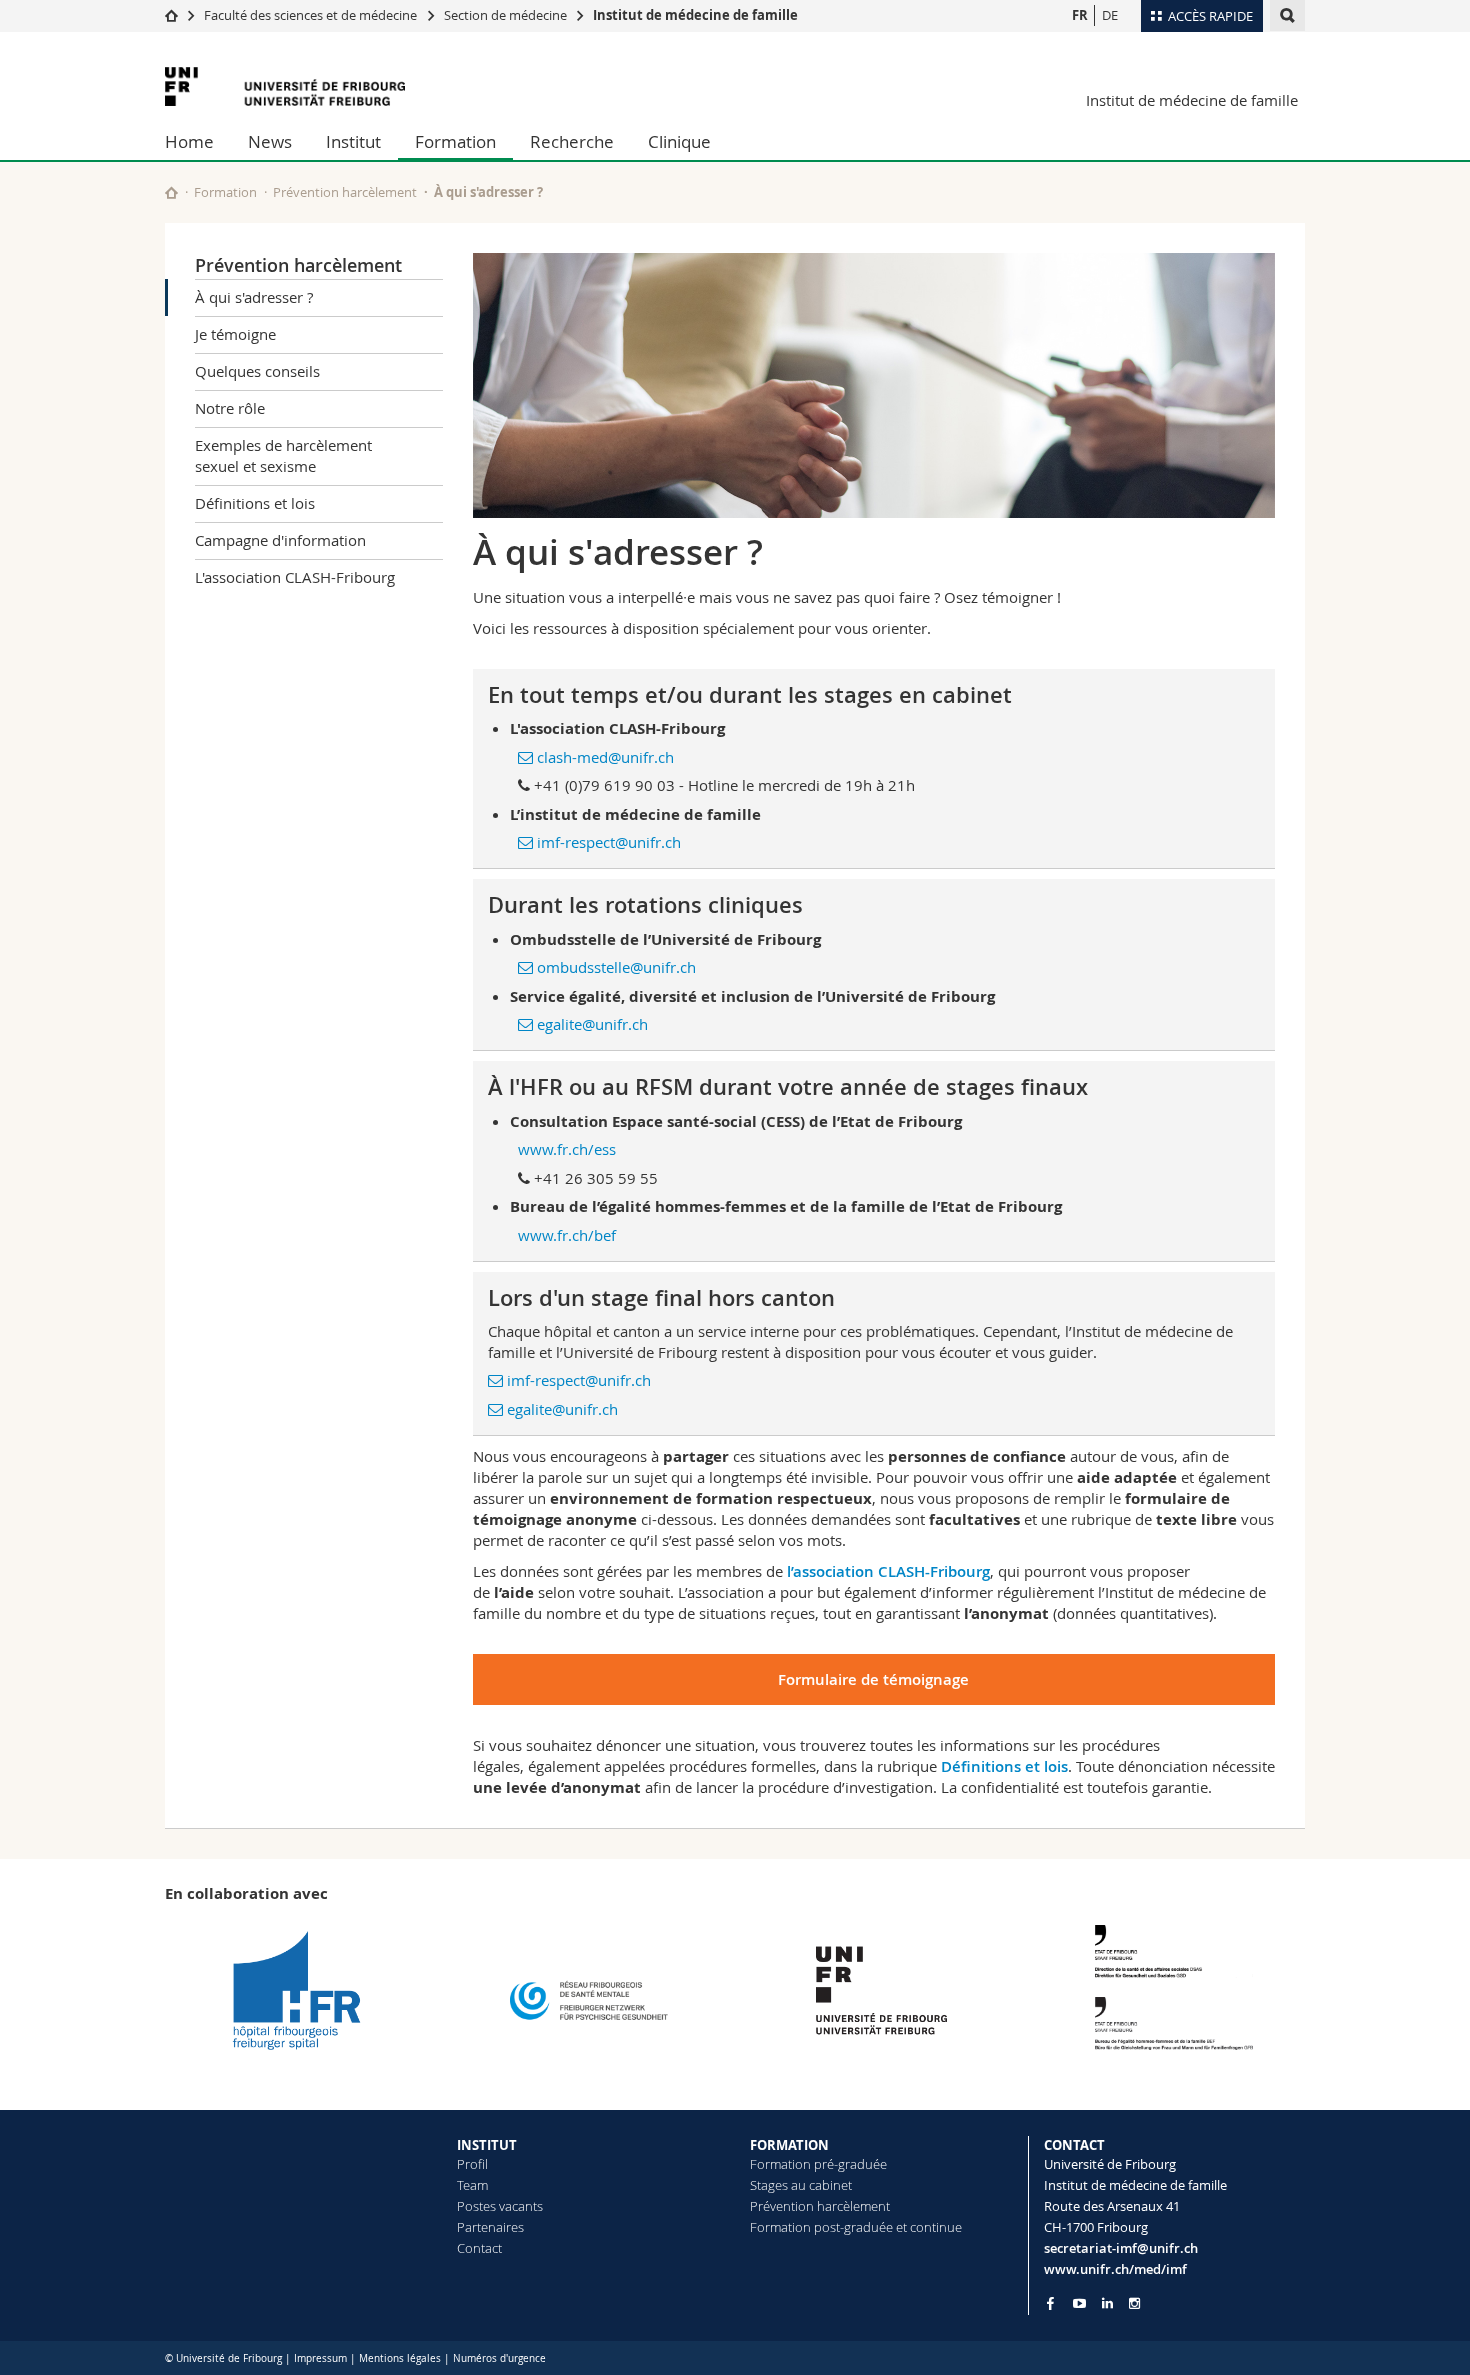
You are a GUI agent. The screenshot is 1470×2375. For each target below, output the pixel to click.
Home (189, 141)
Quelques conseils (257, 371)
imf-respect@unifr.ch (609, 842)
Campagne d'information (280, 540)
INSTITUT (487, 2145)
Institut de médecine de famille (695, 15)
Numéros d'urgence (499, 2358)
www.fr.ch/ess (567, 1149)
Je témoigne (235, 334)
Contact (479, 2248)
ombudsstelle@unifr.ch (616, 967)
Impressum (320, 2358)
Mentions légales (400, 2358)
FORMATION (789, 2145)
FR (1080, 15)
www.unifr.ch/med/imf (1115, 2269)
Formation (455, 141)
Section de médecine (505, 15)
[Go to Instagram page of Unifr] (1134, 2303)
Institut (353, 141)
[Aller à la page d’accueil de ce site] (171, 192)
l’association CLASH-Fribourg (888, 1571)
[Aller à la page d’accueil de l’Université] (285, 86)
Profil (472, 2164)
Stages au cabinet (801, 2185)
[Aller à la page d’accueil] (171, 15)
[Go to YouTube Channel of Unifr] (1079, 2303)
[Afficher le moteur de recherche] (1287, 15)
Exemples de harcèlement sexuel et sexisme (283, 455)
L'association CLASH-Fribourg (295, 577)
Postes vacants (500, 2206)
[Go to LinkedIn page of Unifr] (1107, 2303)
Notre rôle (230, 408)
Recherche (572, 141)
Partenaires (490, 2227)
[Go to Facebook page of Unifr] (1050, 2303)
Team (472, 2185)
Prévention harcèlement (345, 192)
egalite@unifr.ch (592, 1024)
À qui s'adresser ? (254, 297)
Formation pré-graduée (818, 2164)
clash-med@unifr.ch (605, 757)
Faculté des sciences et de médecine (310, 15)
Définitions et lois (255, 503)
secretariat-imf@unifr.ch (1121, 2248)
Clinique (679, 141)
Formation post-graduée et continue (856, 2227)
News (270, 141)
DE (1110, 15)
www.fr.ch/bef (567, 1235)
